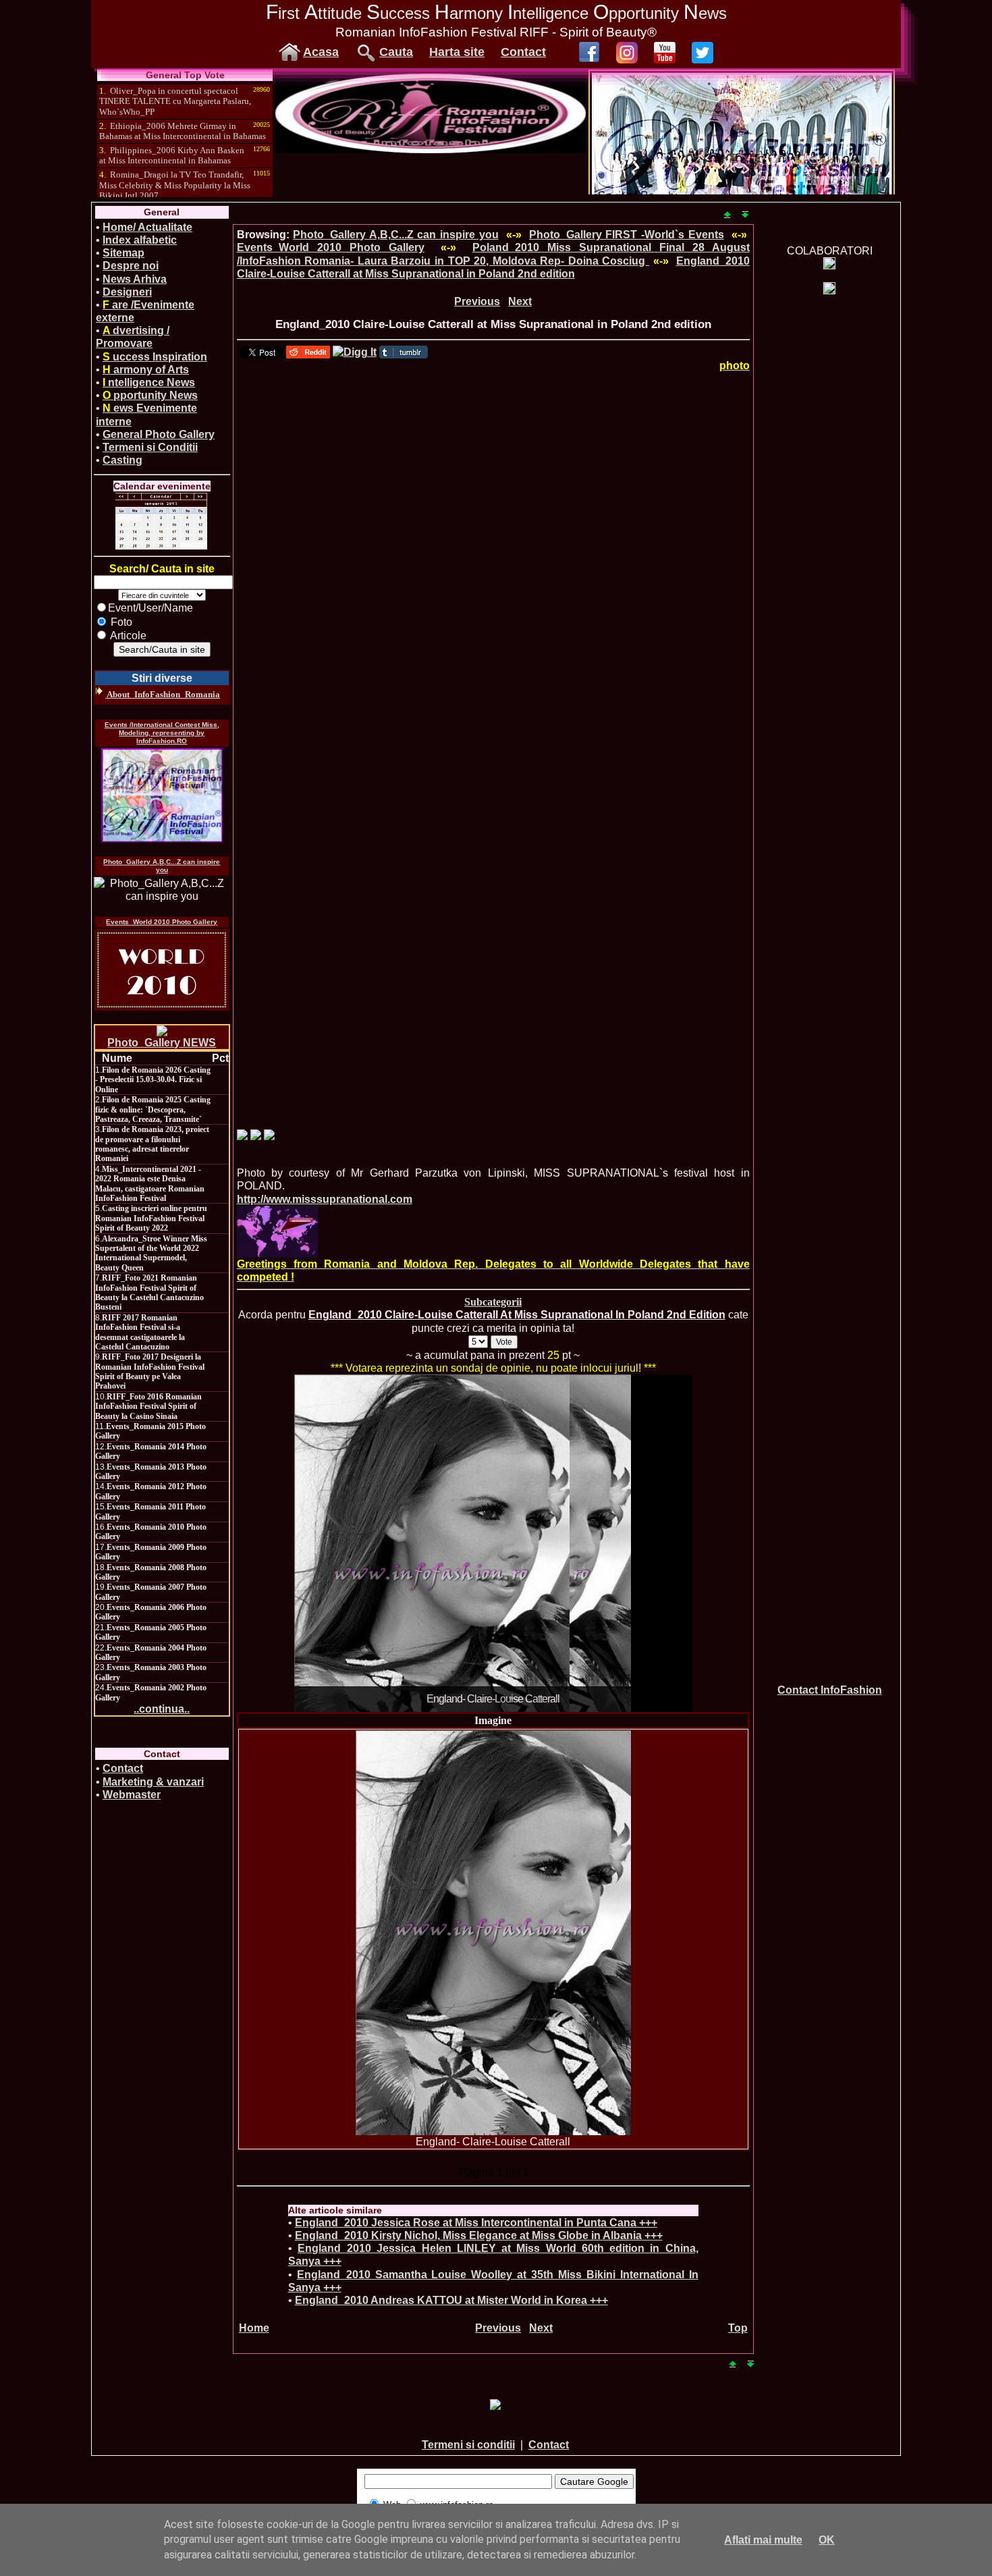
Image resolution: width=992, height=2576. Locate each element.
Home (254, 2328)
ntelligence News (149, 382)
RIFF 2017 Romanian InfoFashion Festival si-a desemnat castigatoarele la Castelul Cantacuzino (140, 1332)
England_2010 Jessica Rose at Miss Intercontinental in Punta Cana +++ (476, 2223)
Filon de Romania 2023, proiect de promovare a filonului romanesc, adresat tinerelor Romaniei (152, 1144)
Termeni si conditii (468, 2445)
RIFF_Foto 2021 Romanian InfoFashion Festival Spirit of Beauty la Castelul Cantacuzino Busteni (149, 1292)
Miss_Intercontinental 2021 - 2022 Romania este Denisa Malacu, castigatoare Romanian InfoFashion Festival (150, 1184)
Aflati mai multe (763, 2540)
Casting (122, 460)
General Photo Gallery (159, 434)
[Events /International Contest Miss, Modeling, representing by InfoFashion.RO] (162, 795)
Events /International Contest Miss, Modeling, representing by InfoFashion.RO (162, 733)
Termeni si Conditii (150, 447)
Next (520, 301)
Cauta (396, 52)
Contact (523, 52)
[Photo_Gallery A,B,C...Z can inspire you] (162, 890)
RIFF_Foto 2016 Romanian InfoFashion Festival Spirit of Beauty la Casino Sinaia (148, 1406)
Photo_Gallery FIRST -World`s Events (627, 235)
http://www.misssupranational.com (325, 1199)
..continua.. (162, 1709)
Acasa (321, 52)
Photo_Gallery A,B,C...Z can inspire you (162, 866)
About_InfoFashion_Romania (163, 694)
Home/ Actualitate (147, 227)
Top (738, 2328)
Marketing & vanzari (153, 1782)
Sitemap (123, 253)
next (655, 1540)
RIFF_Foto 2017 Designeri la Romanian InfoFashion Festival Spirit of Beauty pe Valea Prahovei (150, 1371)
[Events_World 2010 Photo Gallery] (162, 970)
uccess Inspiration (155, 357)
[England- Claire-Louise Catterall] (493, 1933)
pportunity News (150, 395)
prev (332, 1540)
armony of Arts (146, 370)
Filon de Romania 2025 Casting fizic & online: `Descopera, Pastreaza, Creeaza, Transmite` (153, 1109)
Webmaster (132, 1795)
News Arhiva (135, 279)
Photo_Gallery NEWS (162, 1043)
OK (827, 2540)
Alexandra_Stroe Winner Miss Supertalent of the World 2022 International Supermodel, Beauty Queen (151, 1253)
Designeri (127, 292)
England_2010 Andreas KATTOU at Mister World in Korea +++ (451, 2300)
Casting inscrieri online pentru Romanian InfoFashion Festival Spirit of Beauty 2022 (151, 1218)
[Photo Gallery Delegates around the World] (277, 1232)
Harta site (457, 52)
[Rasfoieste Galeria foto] (431, 150)
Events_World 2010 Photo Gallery (162, 922)
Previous (477, 301)
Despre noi (131, 266)
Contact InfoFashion (830, 1690)
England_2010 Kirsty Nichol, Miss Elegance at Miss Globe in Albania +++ (479, 2235)
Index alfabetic (140, 240)
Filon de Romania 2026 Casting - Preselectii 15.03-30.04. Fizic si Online (153, 1080)
